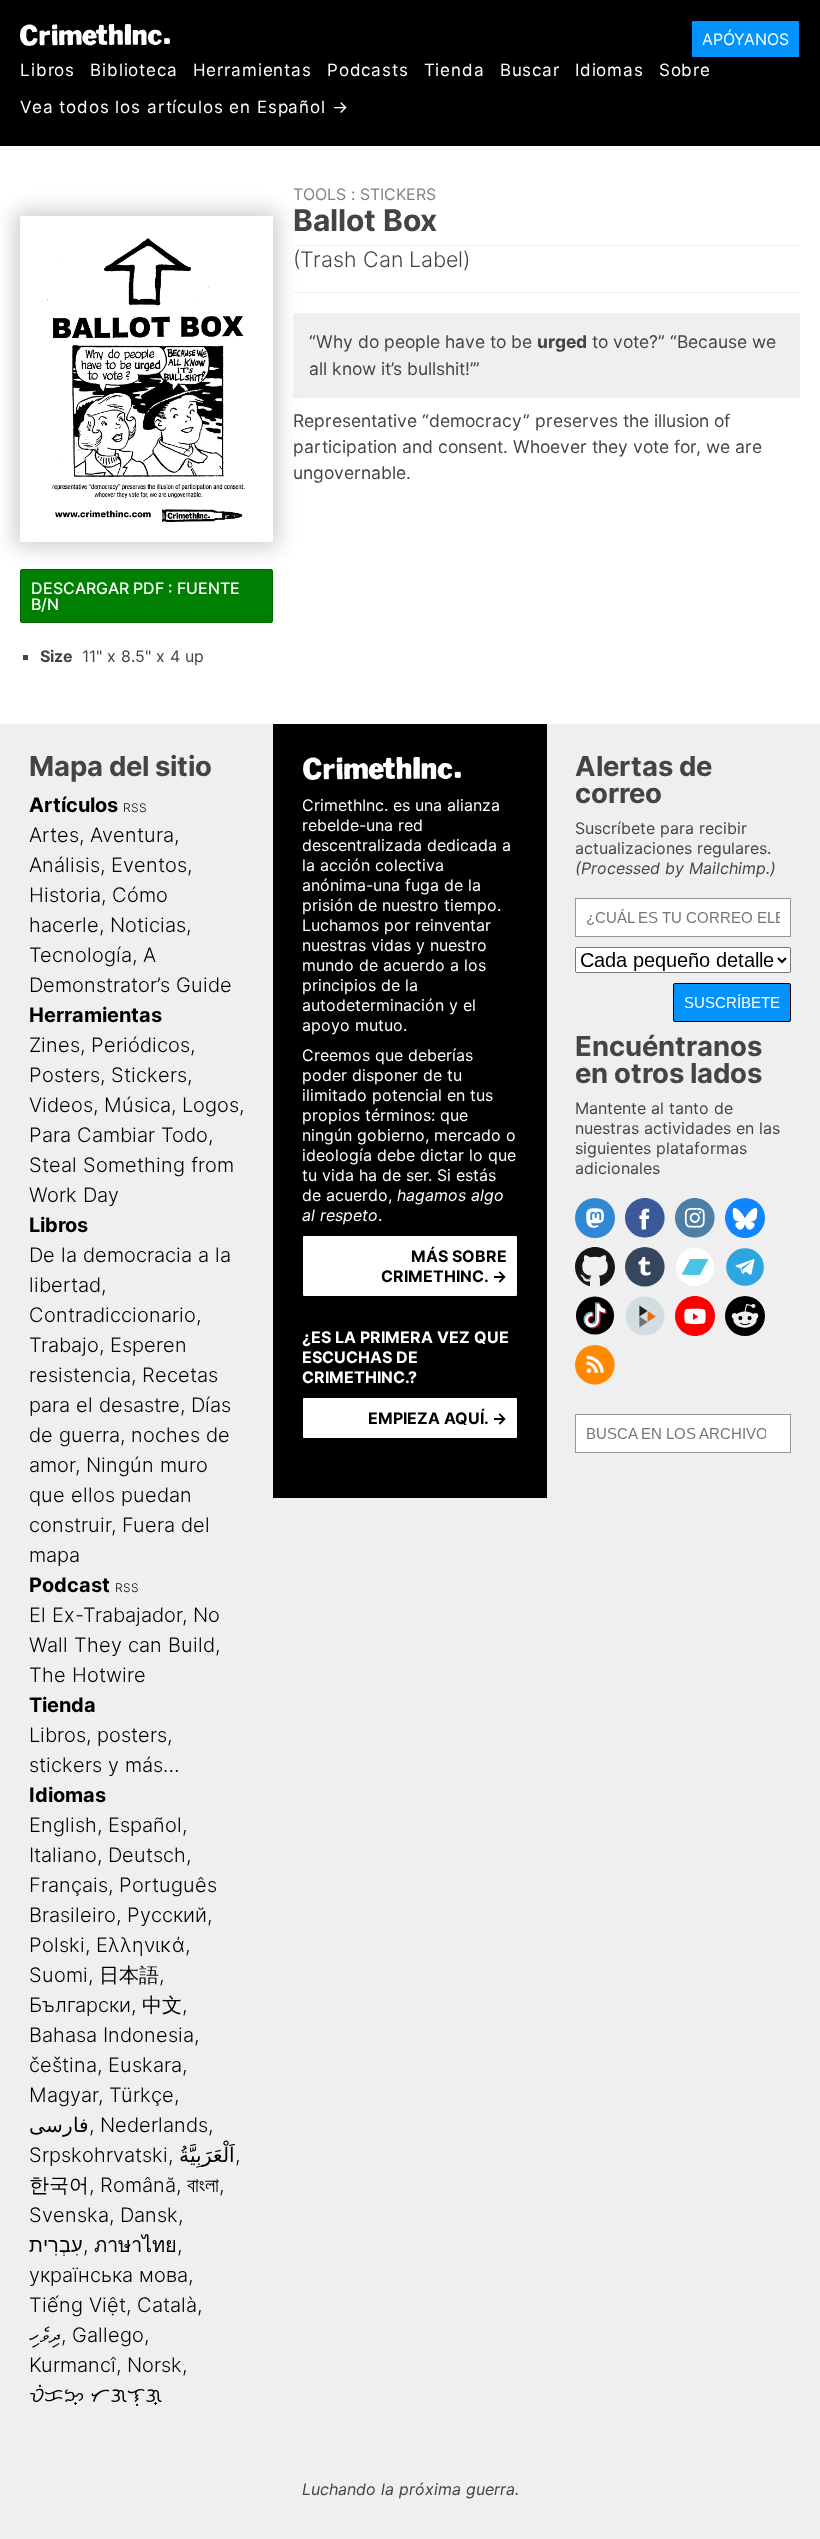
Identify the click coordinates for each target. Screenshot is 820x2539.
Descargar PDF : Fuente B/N (135, 596)
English (63, 1825)
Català (167, 2305)
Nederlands (154, 2125)
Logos (210, 1105)
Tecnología (80, 955)
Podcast (69, 1585)
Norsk (154, 2365)
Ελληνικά (140, 1945)
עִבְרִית (56, 2245)
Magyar (63, 2095)
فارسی (59, 2125)
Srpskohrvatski (98, 2155)
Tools (319, 194)
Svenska (69, 2215)
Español (145, 1825)
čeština (63, 2065)
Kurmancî (72, 2365)
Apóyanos (745, 39)
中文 (162, 2005)
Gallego (108, 2335)
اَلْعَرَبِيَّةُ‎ (207, 2155)
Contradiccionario (112, 1315)
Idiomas (609, 70)
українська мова (108, 2275)
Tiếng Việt (77, 2305)
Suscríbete (732, 1002)
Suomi (58, 1975)
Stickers (398, 194)
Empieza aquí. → (437, 1418)
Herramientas (252, 70)
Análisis (64, 865)
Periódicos (140, 1045)
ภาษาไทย (135, 2245)
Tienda (454, 70)
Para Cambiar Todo (118, 1135)
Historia (65, 895)
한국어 (59, 2185)
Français (68, 1885)
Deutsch (147, 1855)
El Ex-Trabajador (105, 1615)
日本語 (129, 1975)
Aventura (132, 835)
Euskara (145, 2065)
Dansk (149, 2215)
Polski (57, 1945)
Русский (167, 1915)
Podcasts (368, 70)
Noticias (148, 925)
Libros (47, 70)
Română (138, 2185)
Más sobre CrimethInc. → (444, 1266)
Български (80, 2005)
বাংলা (203, 2185)
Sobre (685, 70)
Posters (64, 1075)
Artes (54, 835)
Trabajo (64, 1345)
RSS (135, 807)
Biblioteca (134, 70)
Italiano (63, 1855)
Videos (61, 1105)
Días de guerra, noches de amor (130, 1435)
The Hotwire (87, 1675)
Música (137, 1105)
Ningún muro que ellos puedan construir (118, 1495)
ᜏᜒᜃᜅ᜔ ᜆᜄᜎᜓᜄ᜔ (95, 2395)
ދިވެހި (45, 2335)
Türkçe (141, 2095)
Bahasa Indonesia (111, 2035)
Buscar (530, 70)
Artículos (73, 805)
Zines (54, 1045)
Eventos (149, 865)
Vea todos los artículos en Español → (184, 107)
